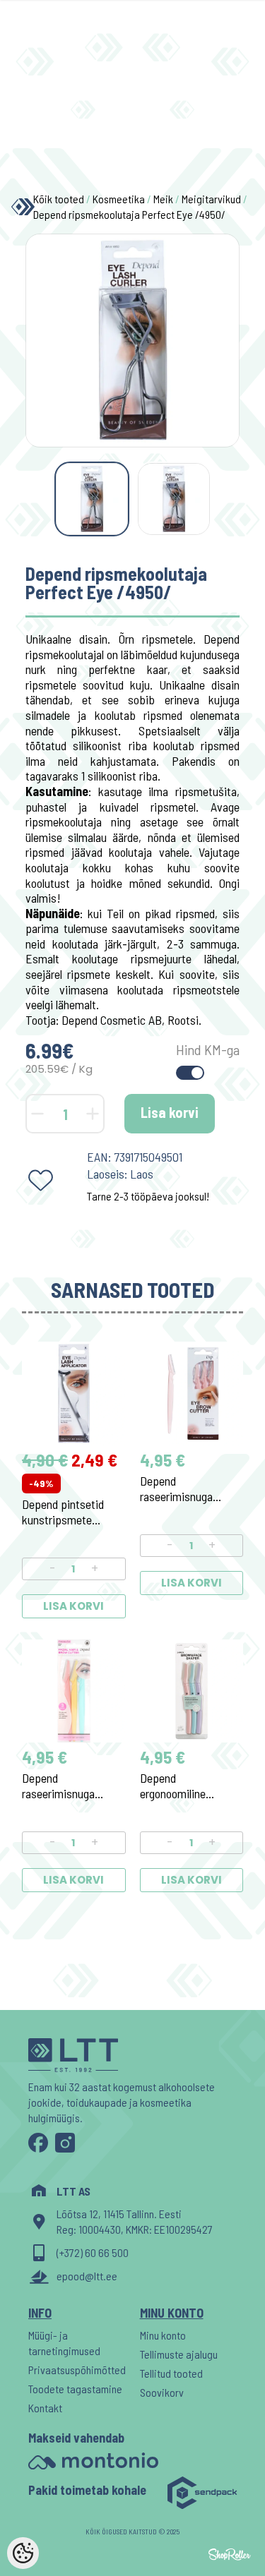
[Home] (19, 207)
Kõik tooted (59, 199)
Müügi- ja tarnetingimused (64, 2343)
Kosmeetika (119, 199)
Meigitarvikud (211, 199)
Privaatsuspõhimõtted (77, 2370)
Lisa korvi (170, 1112)
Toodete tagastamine (75, 2389)
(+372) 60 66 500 (93, 2252)
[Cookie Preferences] (23, 2553)
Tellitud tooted (171, 2373)
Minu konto (163, 2335)
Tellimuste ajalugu (179, 2354)
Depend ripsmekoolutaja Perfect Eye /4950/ (129, 214)
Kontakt (45, 2408)
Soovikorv (162, 2392)
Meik (163, 199)
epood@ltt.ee (87, 2276)
